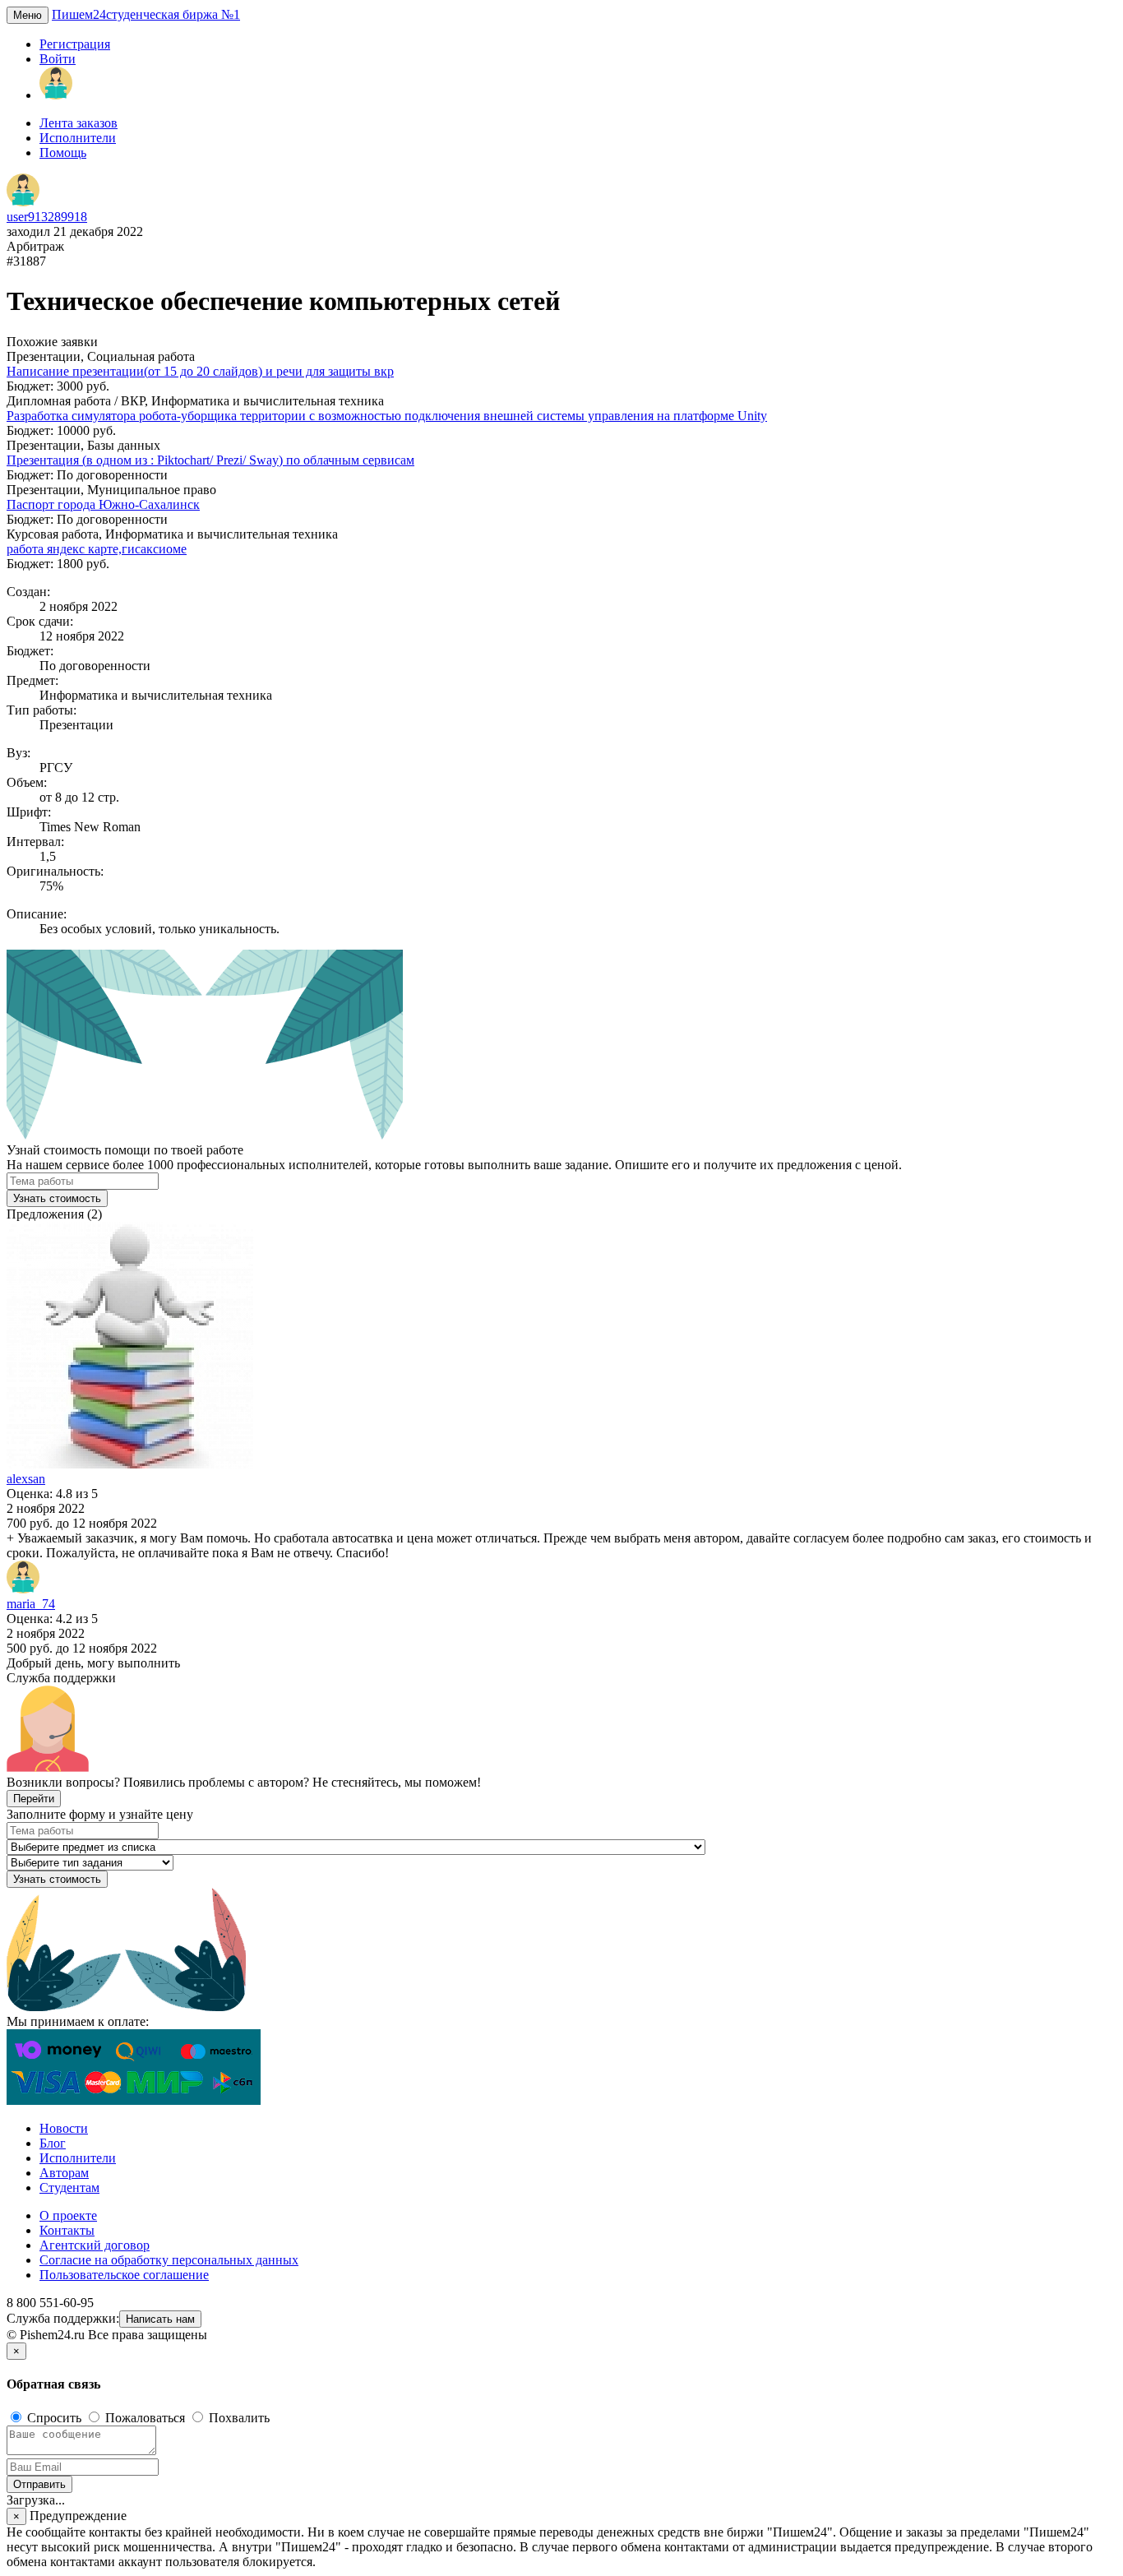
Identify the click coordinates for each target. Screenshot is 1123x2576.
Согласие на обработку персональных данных (169, 2260)
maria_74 (31, 1604)
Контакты (67, 2230)
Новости (64, 2128)
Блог (53, 2143)
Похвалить (238, 2418)
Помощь (63, 153)
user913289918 (47, 217)
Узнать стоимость (57, 1198)
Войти (58, 59)
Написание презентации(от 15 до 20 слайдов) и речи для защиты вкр (200, 371)
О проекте (68, 2215)
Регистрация (75, 44)
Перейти (34, 1799)
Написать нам (160, 2319)
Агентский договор (95, 2245)
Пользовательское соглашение (124, 2275)
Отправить (39, 2484)
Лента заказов (79, 123)
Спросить (54, 2418)
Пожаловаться (145, 2418)
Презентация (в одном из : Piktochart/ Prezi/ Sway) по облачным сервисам (210, 460)
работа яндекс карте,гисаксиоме (97, 549)
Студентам (69, 2188)
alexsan (26, 1479)
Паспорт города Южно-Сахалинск (103, 504)
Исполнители (78, 138)
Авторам (64, 2173)
